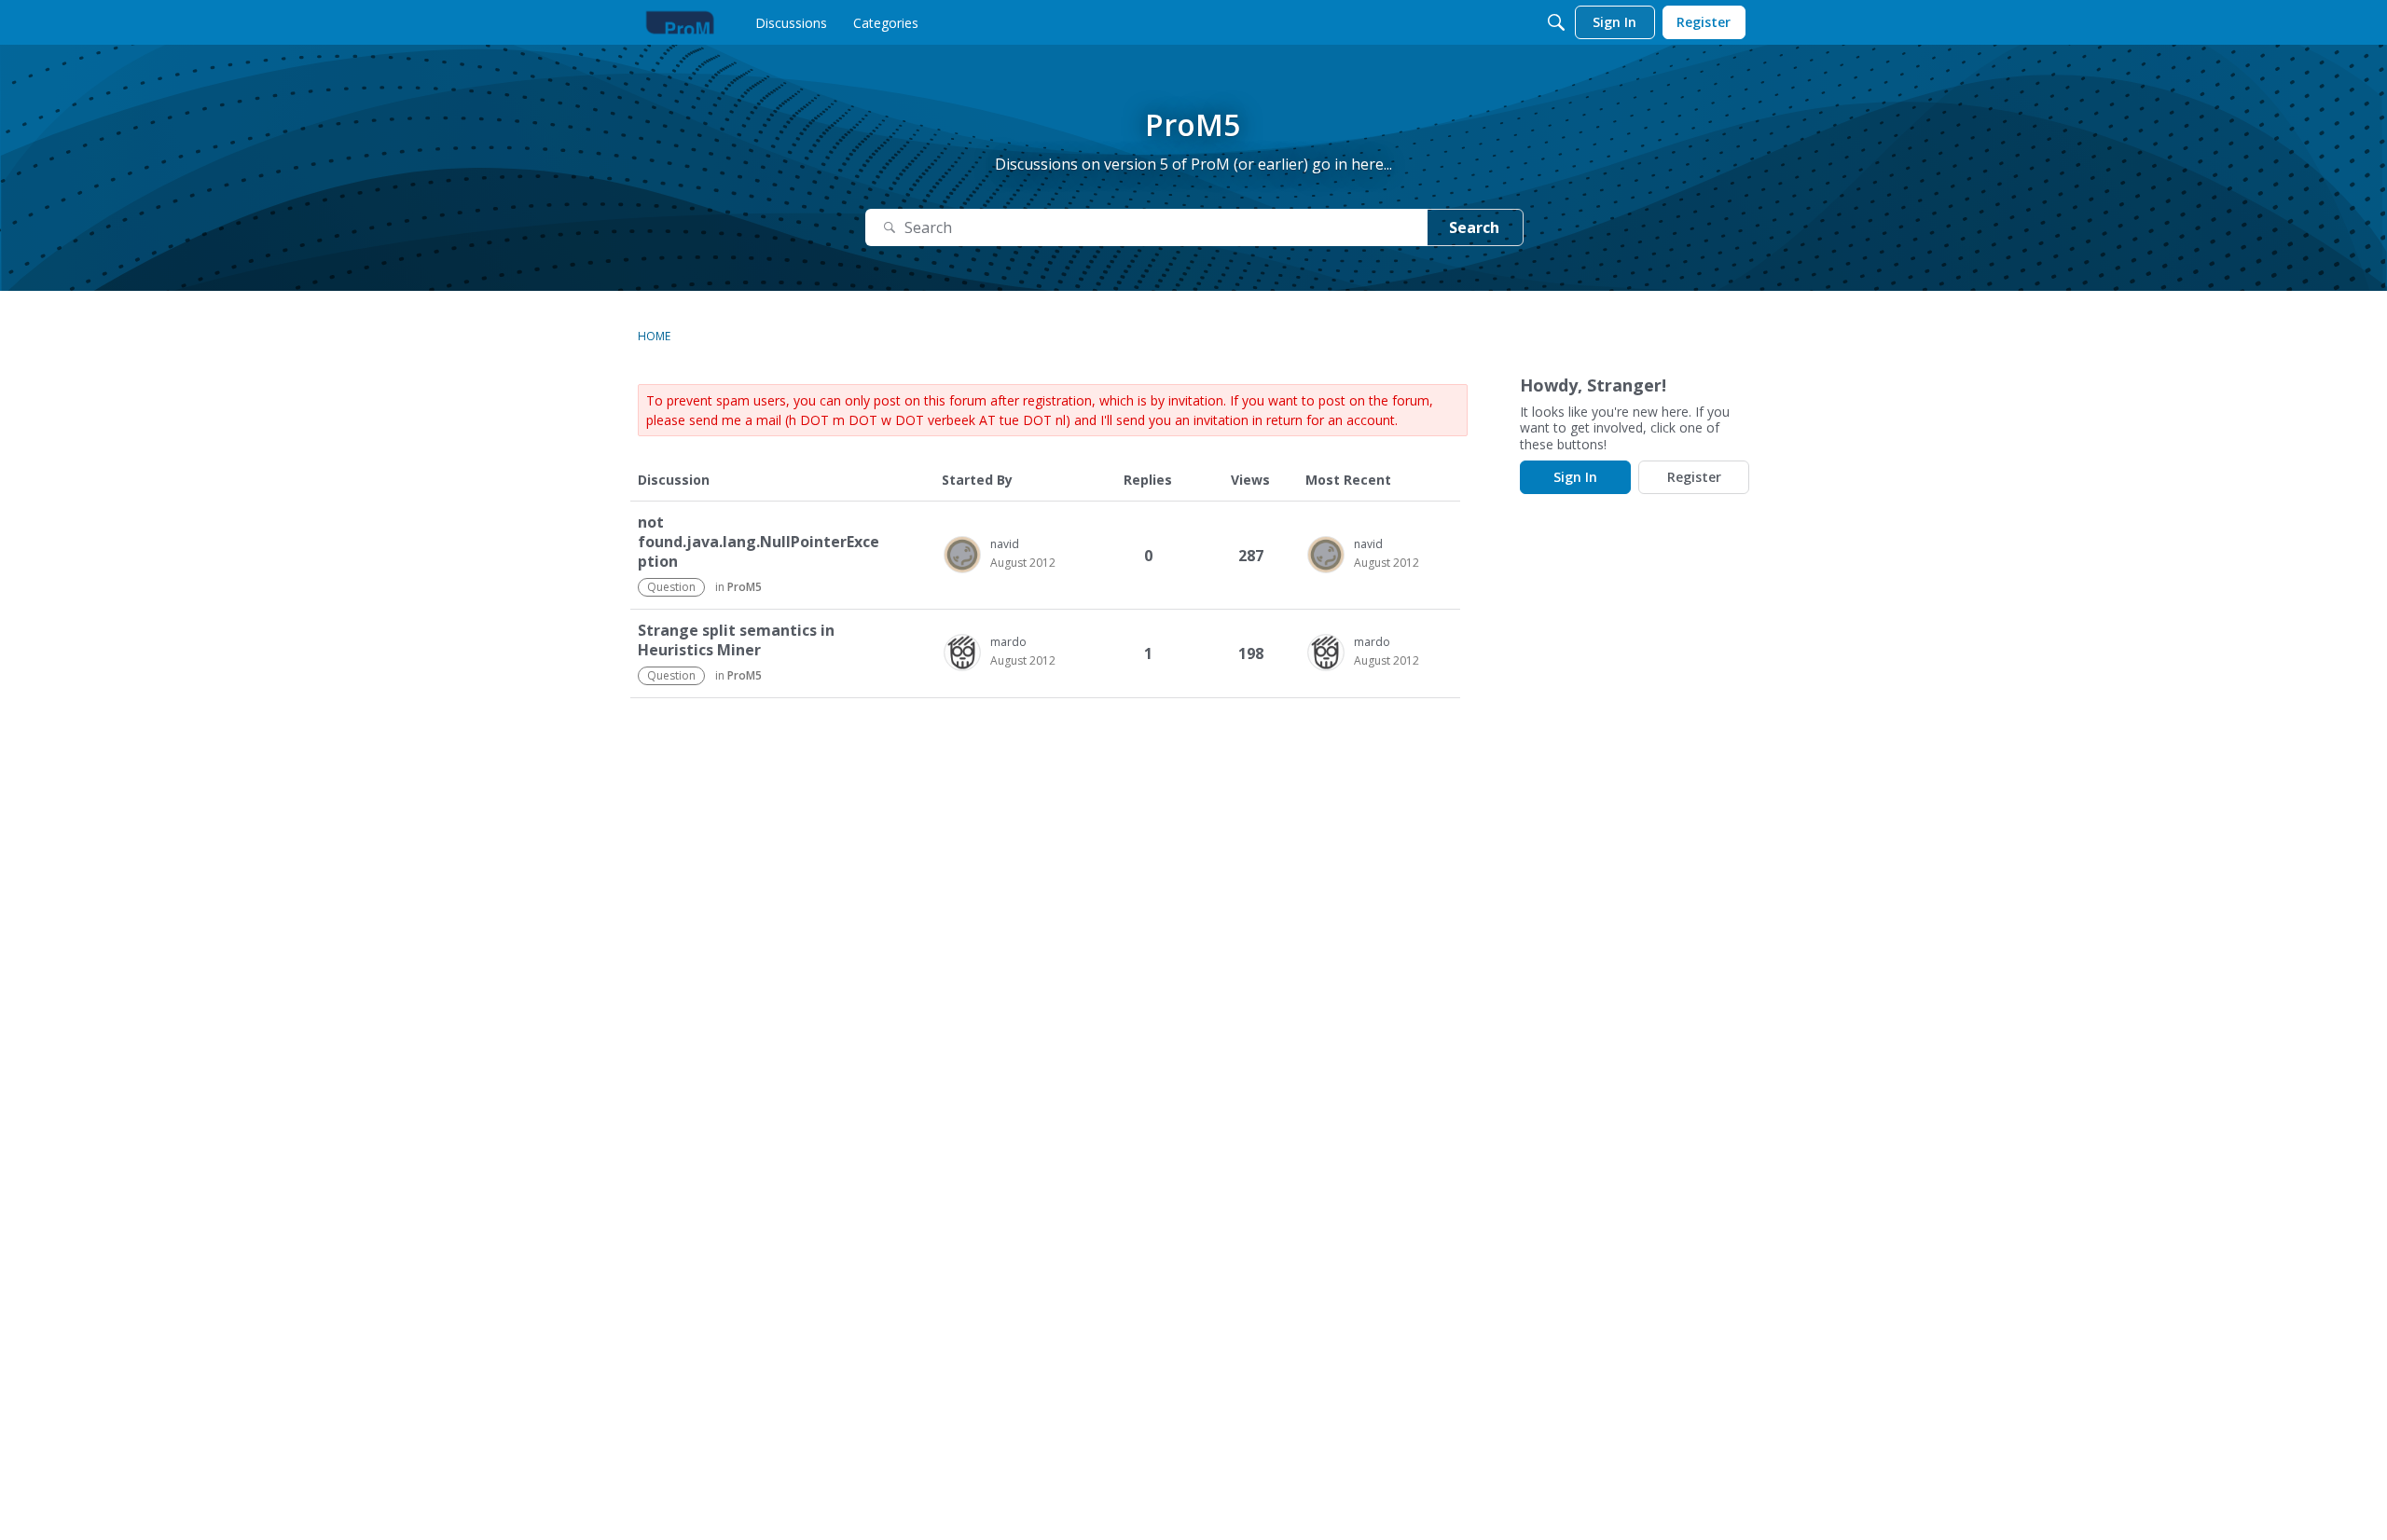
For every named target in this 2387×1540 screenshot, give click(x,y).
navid (1005, 544)
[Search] (1556, 22)
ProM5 (745, 587)
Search (1474, 227)
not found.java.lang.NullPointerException (759, 542)
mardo (1008, 642)
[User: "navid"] (962, 555)
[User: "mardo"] (962, 653)
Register (1694, 477)
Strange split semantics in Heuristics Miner (736, 640)
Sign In (1575, 477)
